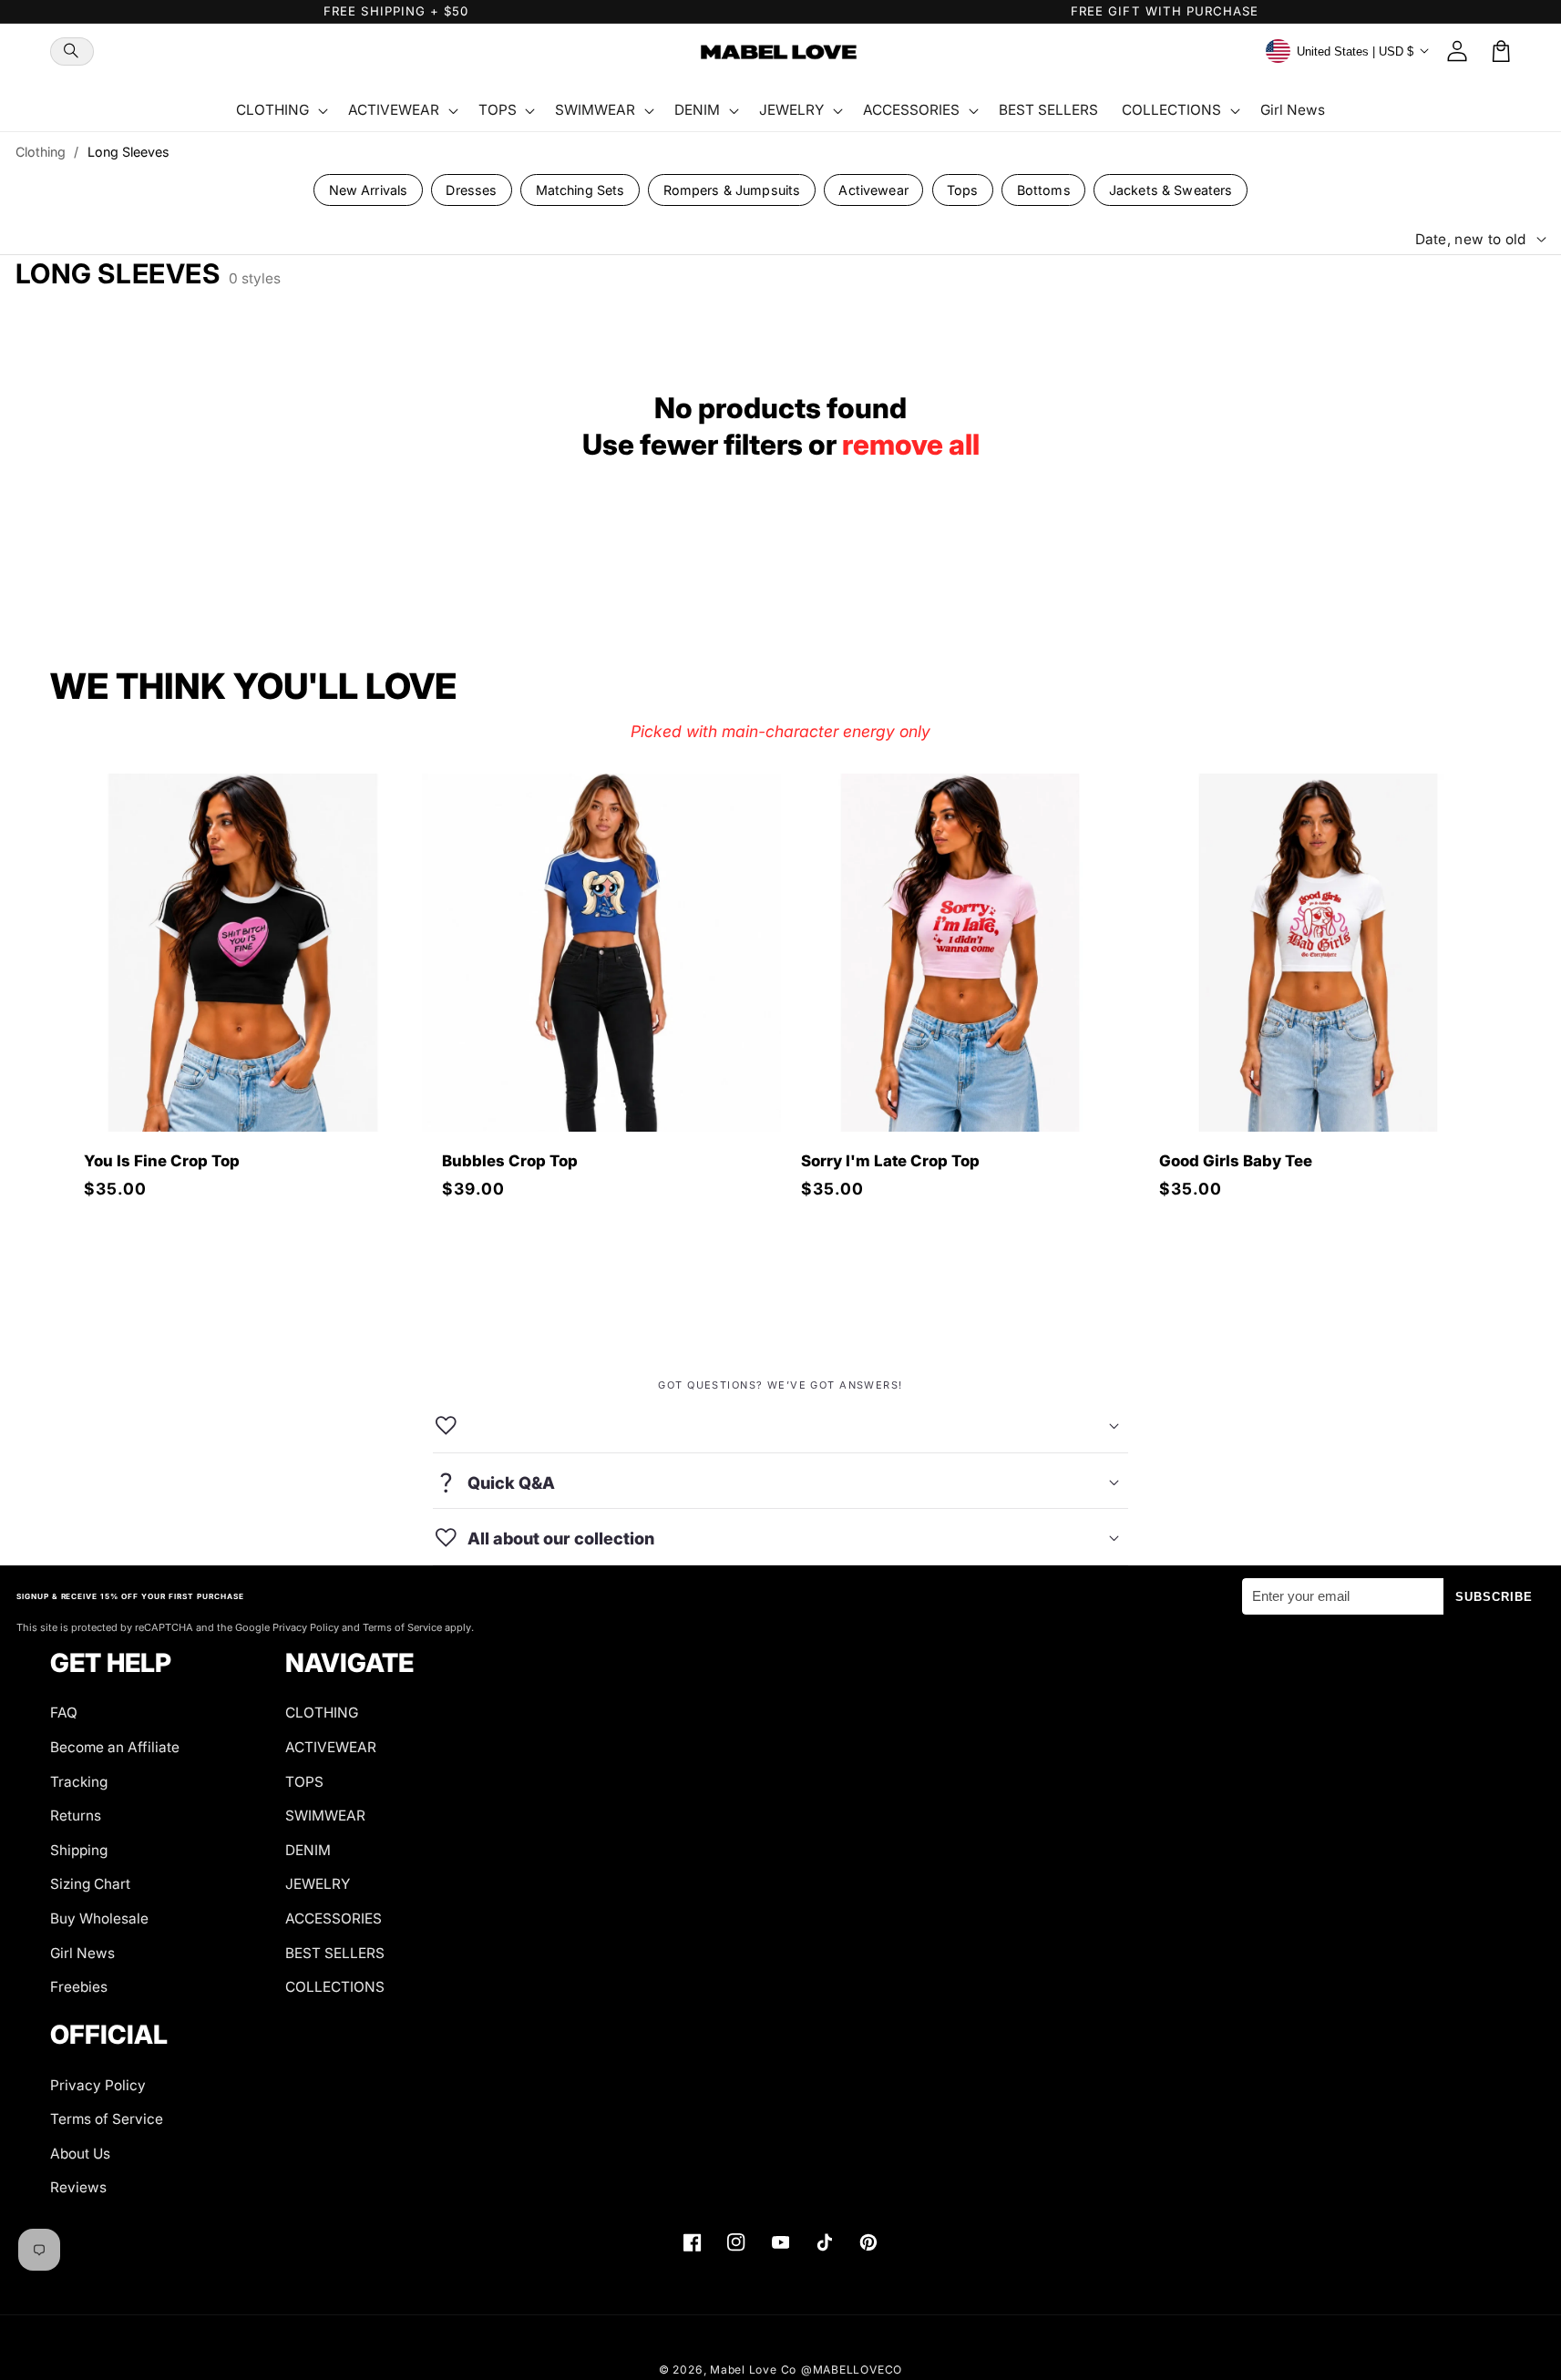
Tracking (79, 1782)
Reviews (78, 2187)
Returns (76, 1816)
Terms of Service (107, 2119)
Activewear (873, 190)
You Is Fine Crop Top (162, 1161)
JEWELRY (318, 1884)
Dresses (471, 190)
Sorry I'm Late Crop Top (890, 1161)
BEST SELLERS (335, 1953)
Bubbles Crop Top (510, 1161)
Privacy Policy (98, 2085)
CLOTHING (322, 1713)
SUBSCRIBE (1494, 1597)
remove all (911, 445)
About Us (80, 2154)
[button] (72, 51)
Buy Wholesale (99, 1918)
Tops (963, 190)
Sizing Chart (90, 1884)
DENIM (308, 1850)
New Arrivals (369, 190)
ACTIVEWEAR (331, 1747)
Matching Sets (580, 190)
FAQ (64, 1713)
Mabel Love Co (753, 2370)
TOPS (304, 1782)
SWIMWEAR (325, 1816)
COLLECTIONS (335, 1987)
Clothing (41, 152)
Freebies (79, 1987)
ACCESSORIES (334, 1918)
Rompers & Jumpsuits (732, 190)
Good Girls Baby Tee (1236, 1161)
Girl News (82, 1953)
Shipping (79, 1850)
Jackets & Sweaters (1171, 190)
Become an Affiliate (115, 1747)
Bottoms (1044, 190)
